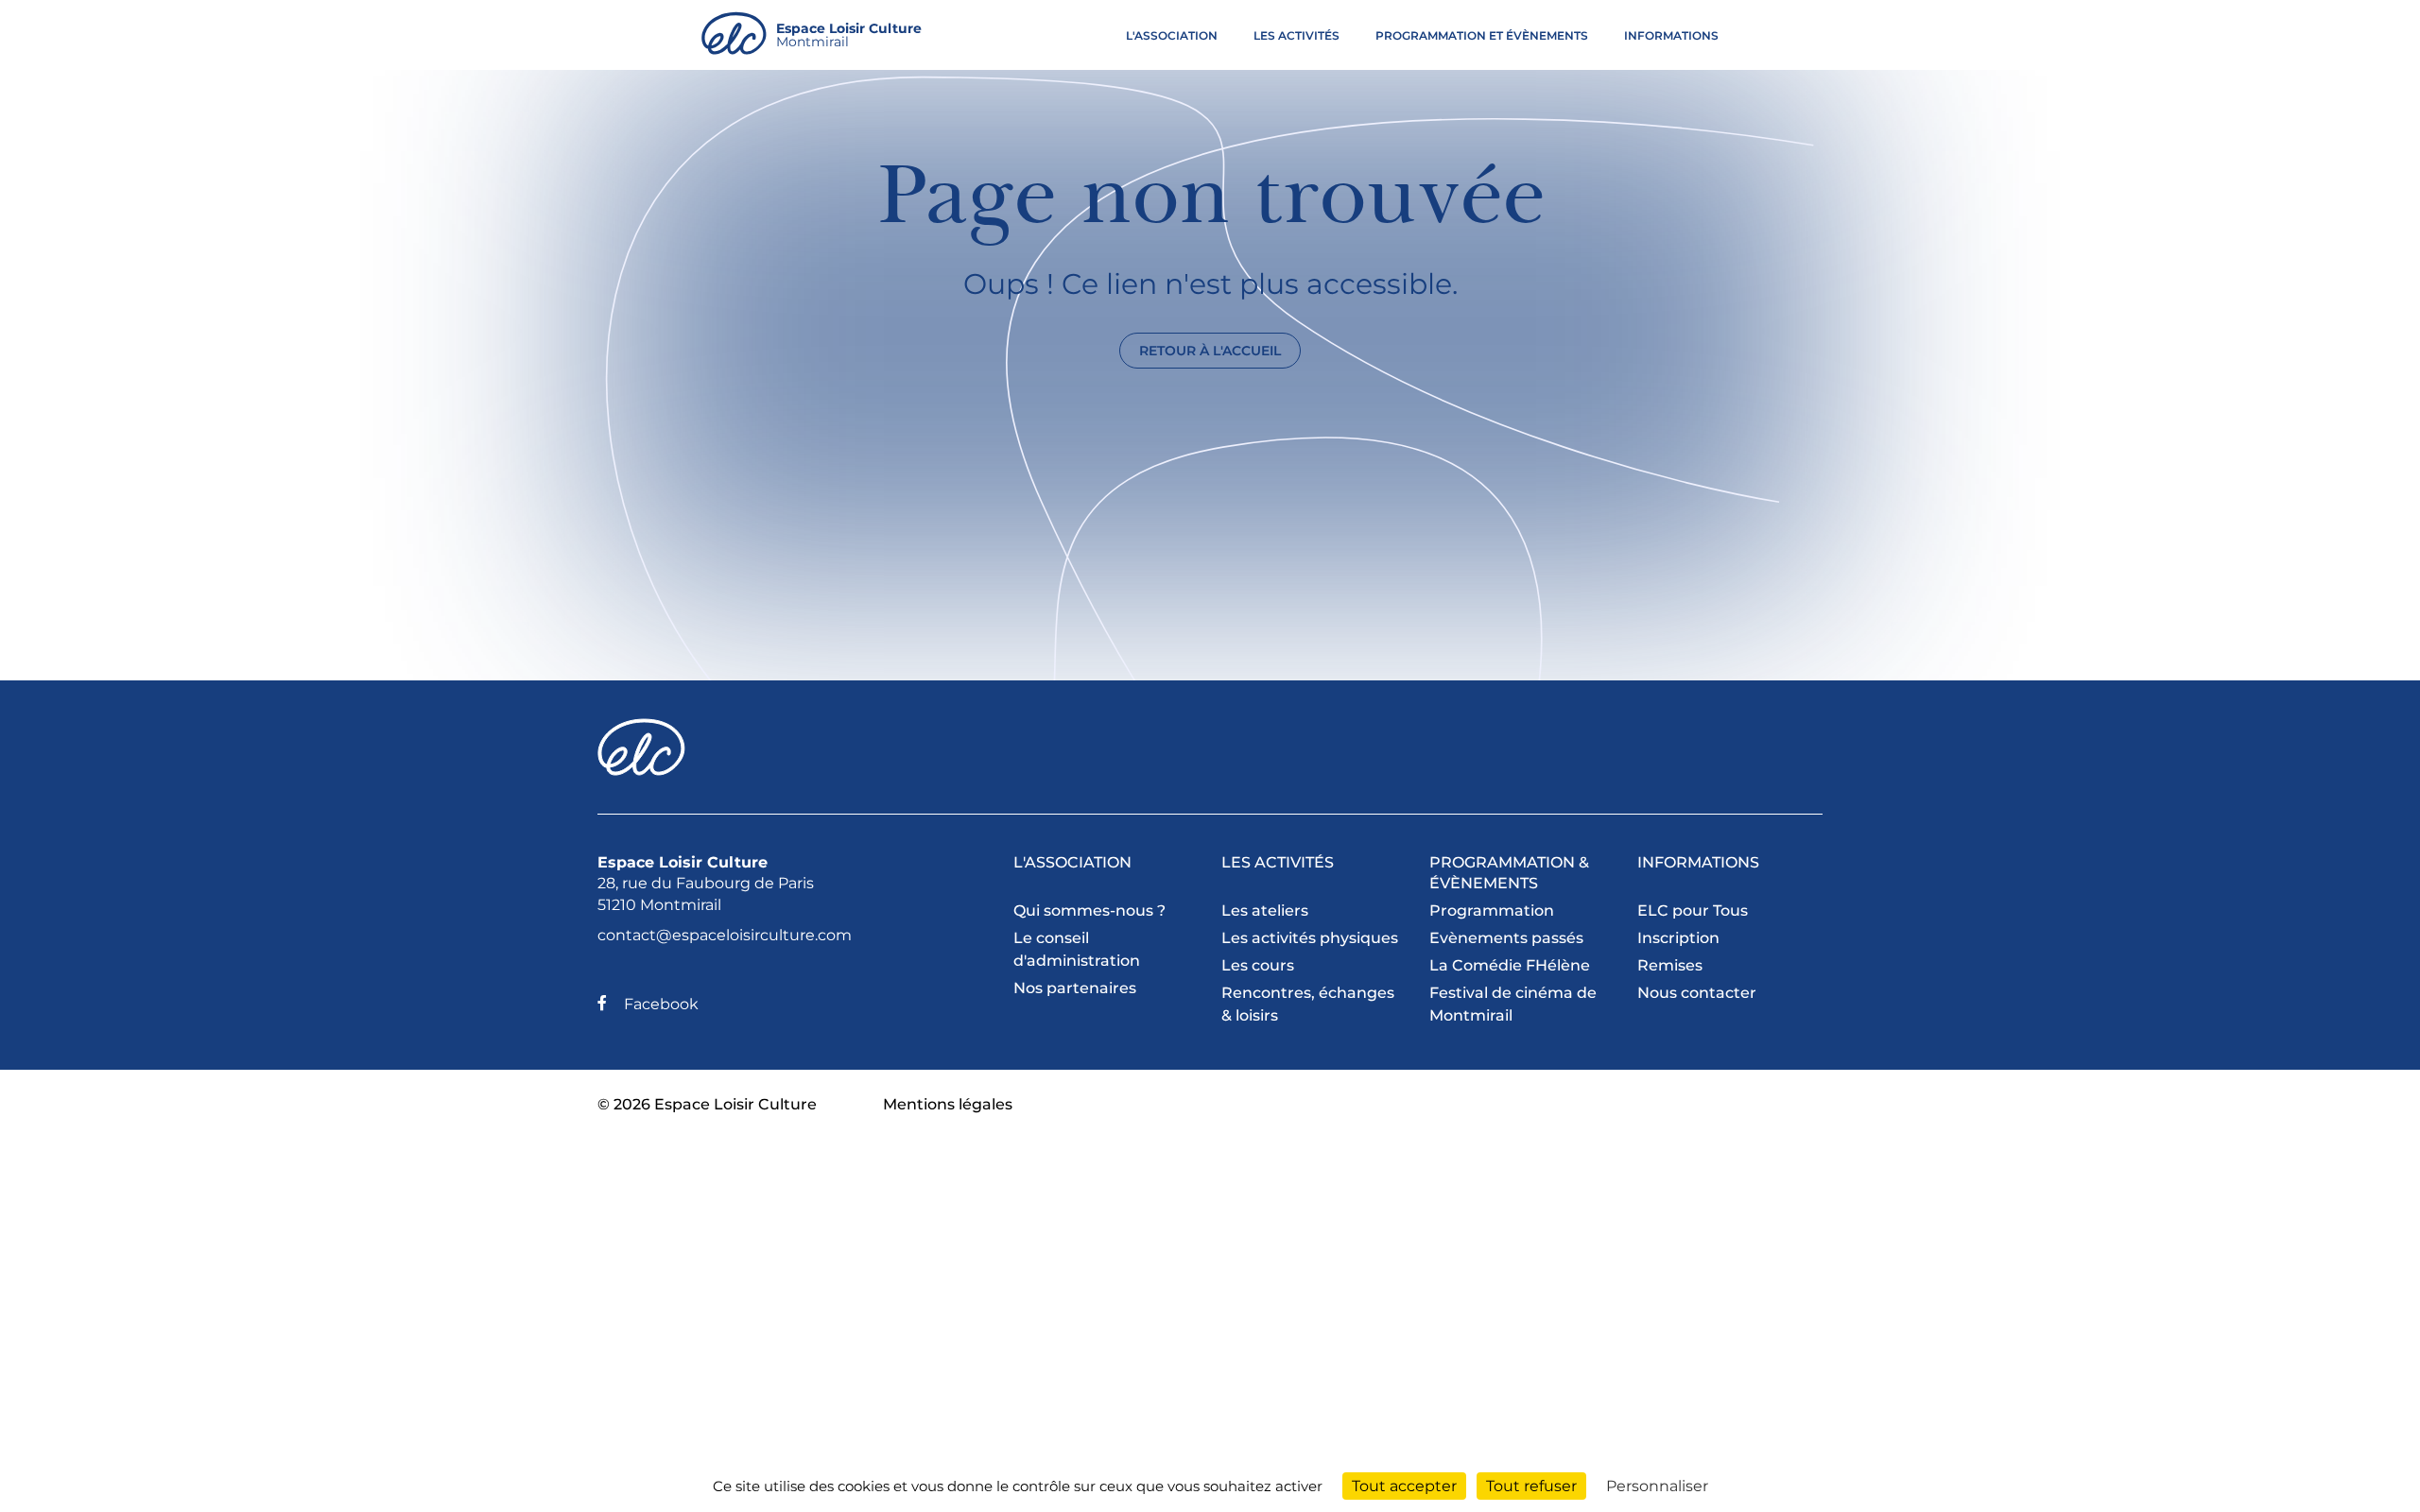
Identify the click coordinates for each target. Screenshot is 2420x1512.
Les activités (1296, 35)
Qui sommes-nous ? (1089, 911)
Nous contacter (1697, 993)
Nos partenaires (1075, 988)
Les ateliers (1265, 911)
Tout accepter (1404, 1486)
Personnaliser (1657, 1486)
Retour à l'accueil (1210, 351)
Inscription (1678, 938)
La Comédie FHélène (1510, 965)
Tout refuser (1531, 1486)
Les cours (1258, 965)
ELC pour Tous (1693, 911)
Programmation (1492, 911)
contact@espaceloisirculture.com (725, 935)
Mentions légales (948, 1104)
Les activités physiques (1310, 938)
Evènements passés (1506, 938)
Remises (1670, 965)
